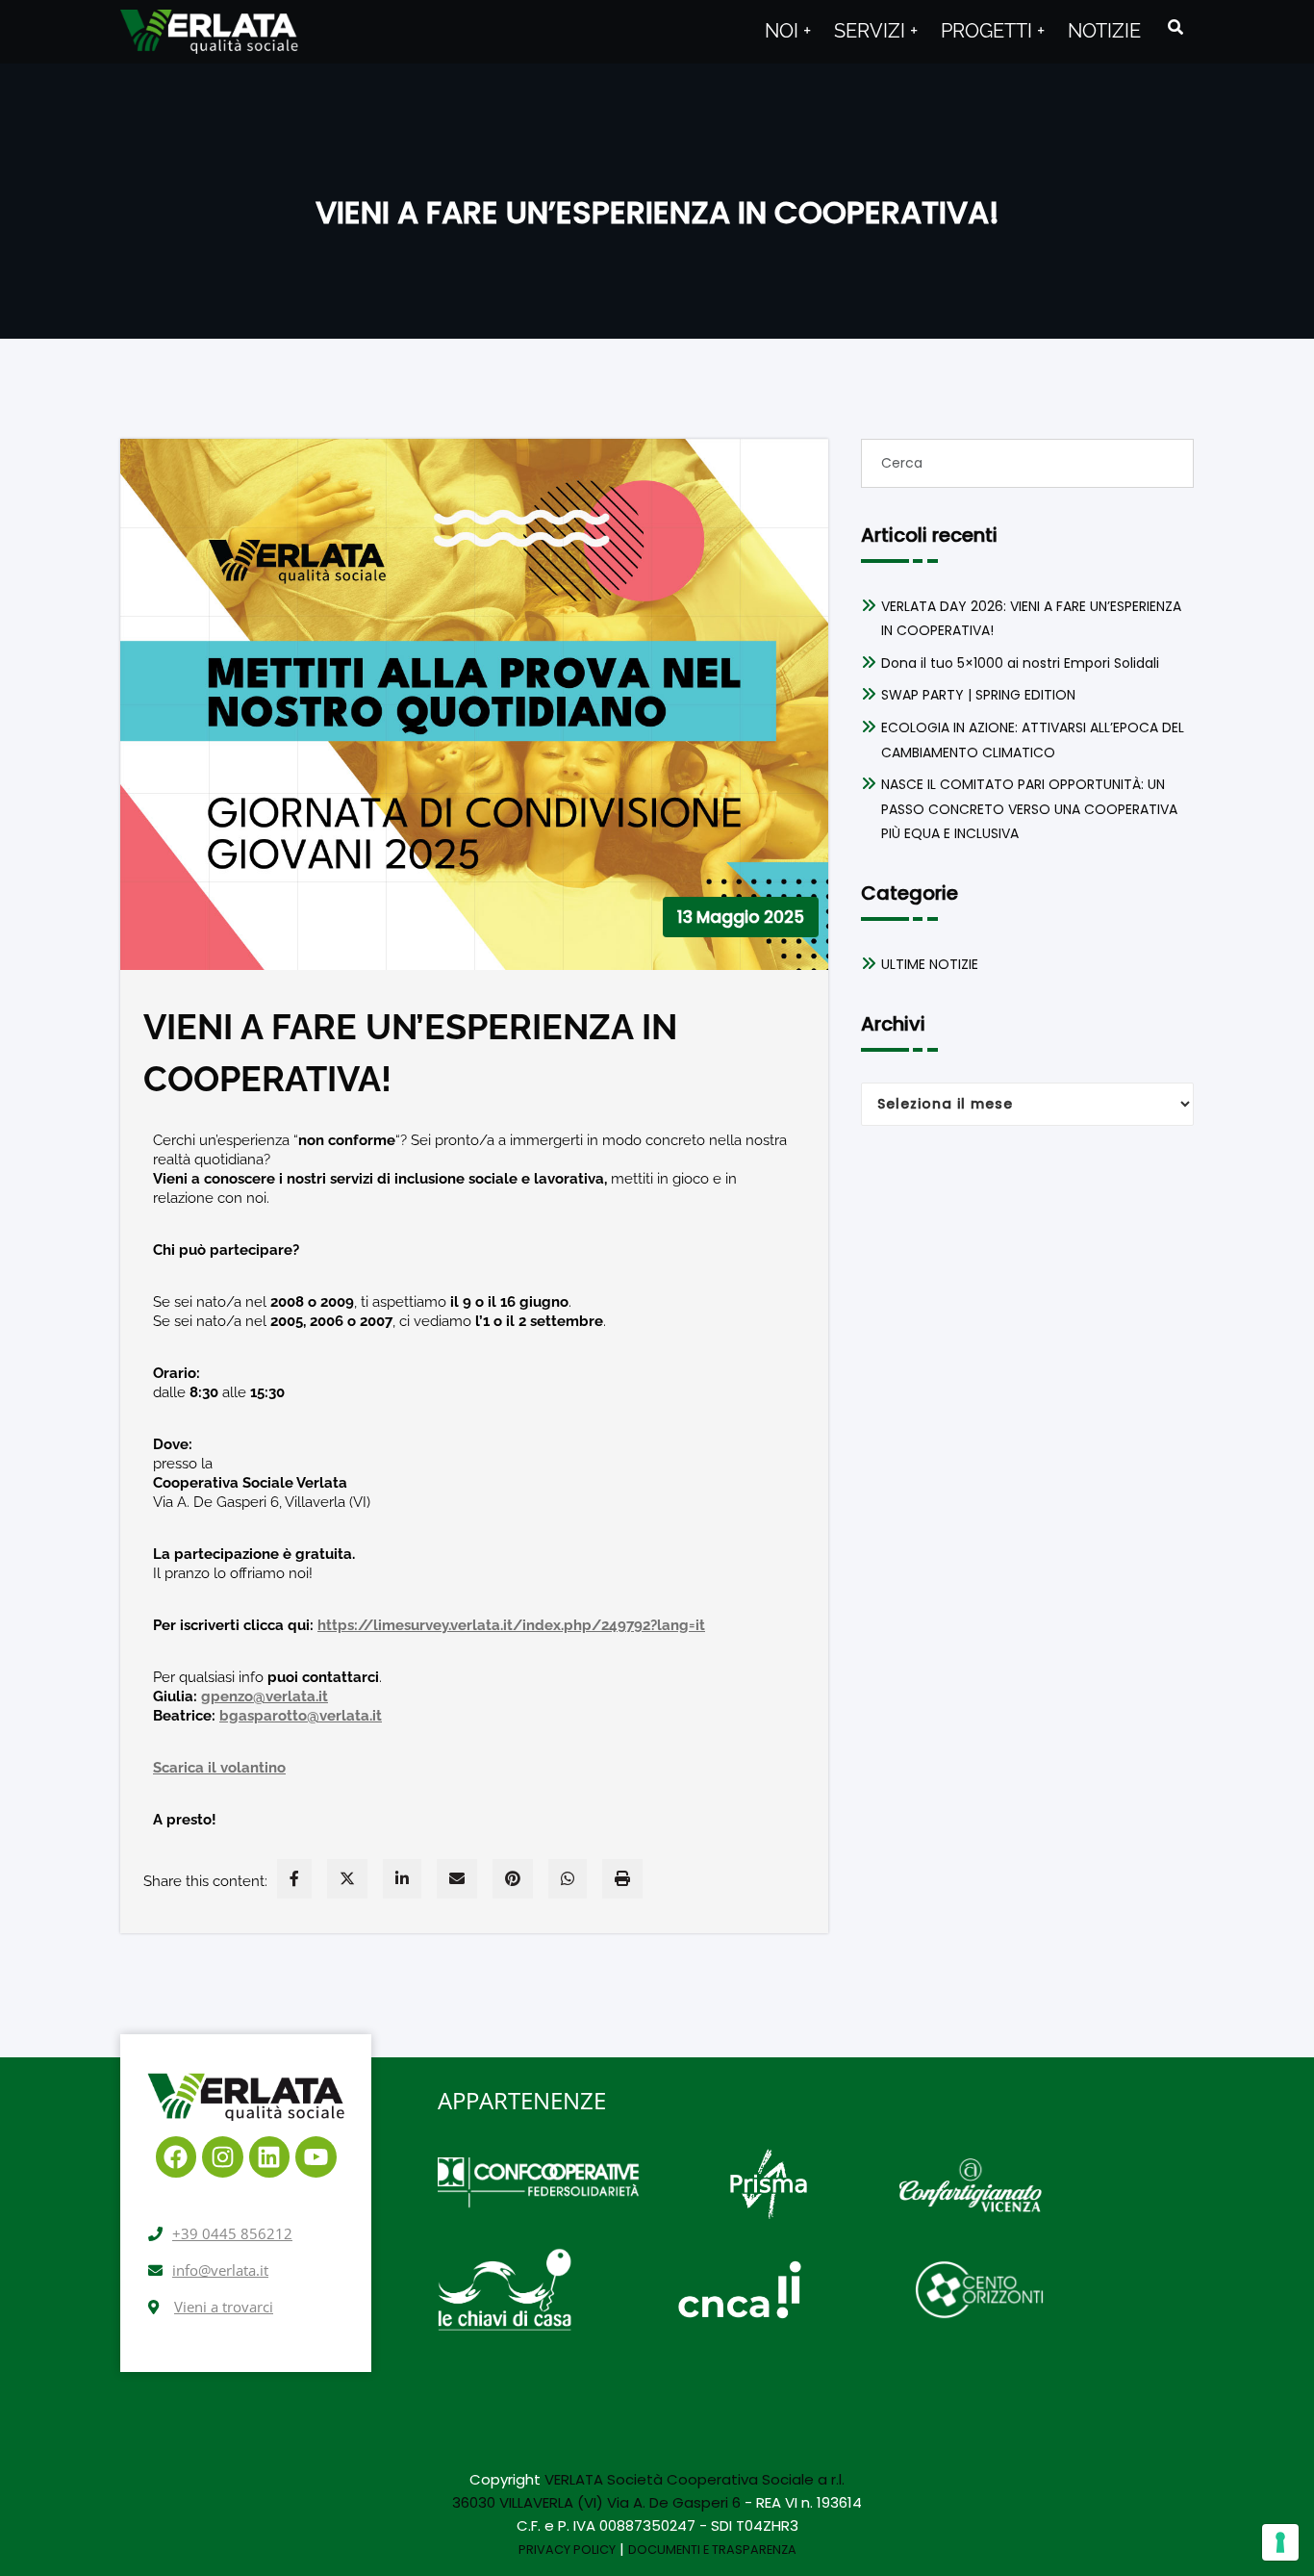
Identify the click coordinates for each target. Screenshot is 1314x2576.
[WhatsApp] (568, 1879)
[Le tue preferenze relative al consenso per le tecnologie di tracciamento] (1280, 2542)
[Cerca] (1177, 27)
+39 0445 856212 (232, 2233)
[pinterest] (513, 1879)
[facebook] (294, 1879)
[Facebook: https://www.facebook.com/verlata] (177, 2157)
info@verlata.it (220, 2270)
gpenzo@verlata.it (265, 1696)
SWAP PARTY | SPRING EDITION (978, 695)
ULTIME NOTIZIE (930, 964)
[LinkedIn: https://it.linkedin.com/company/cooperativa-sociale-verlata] (270, 2157)
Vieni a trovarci (224, 2307)
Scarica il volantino (219, 1768)
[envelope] (457, 1879)
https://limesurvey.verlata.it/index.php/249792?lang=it (511, 1625)
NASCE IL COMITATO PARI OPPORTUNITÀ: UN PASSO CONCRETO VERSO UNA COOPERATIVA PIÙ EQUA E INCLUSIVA (1029, 809)
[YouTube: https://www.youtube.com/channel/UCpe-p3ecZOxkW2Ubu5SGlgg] (316, 2157)
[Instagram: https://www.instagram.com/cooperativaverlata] (223, 2157)
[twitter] (347, 1879)
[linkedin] (402, 1879)
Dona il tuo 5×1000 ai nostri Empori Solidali (1020, 663)
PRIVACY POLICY (567, 2550)
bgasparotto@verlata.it (301, 1716)
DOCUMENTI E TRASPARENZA (712, 2550)
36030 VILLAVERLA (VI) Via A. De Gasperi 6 (596, 2502)
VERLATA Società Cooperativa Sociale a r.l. (695, 2479)
